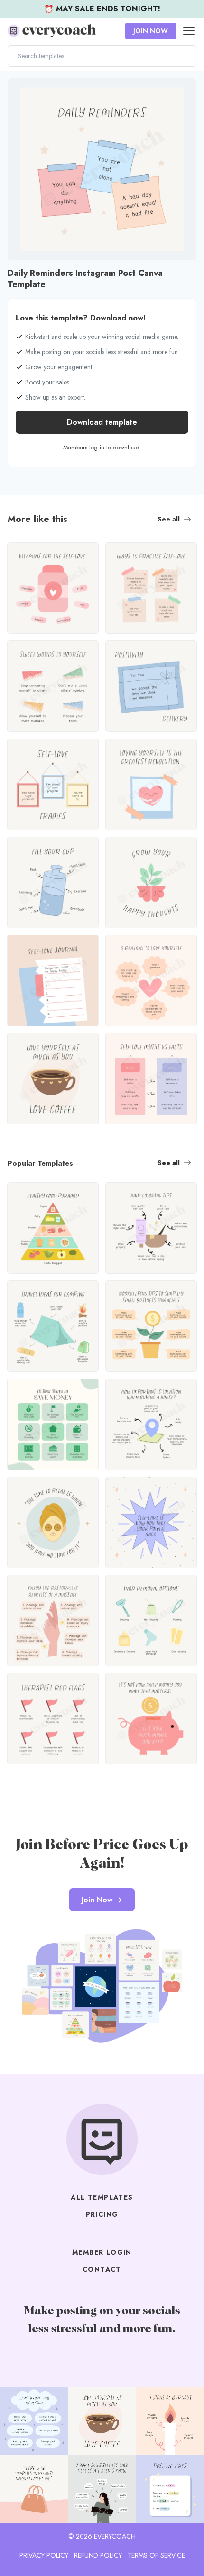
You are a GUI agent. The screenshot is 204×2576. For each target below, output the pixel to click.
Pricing (102, 2214)
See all (169, 519)
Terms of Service (156, 2555)
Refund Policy (98, 2555)
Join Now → (102, 1900)
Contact (102, 2269)
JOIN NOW (151, 31)
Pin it (18, 90)
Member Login (102, 2252)
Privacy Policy (44, 2555)
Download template (102, 422)
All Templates (102, 2197)
